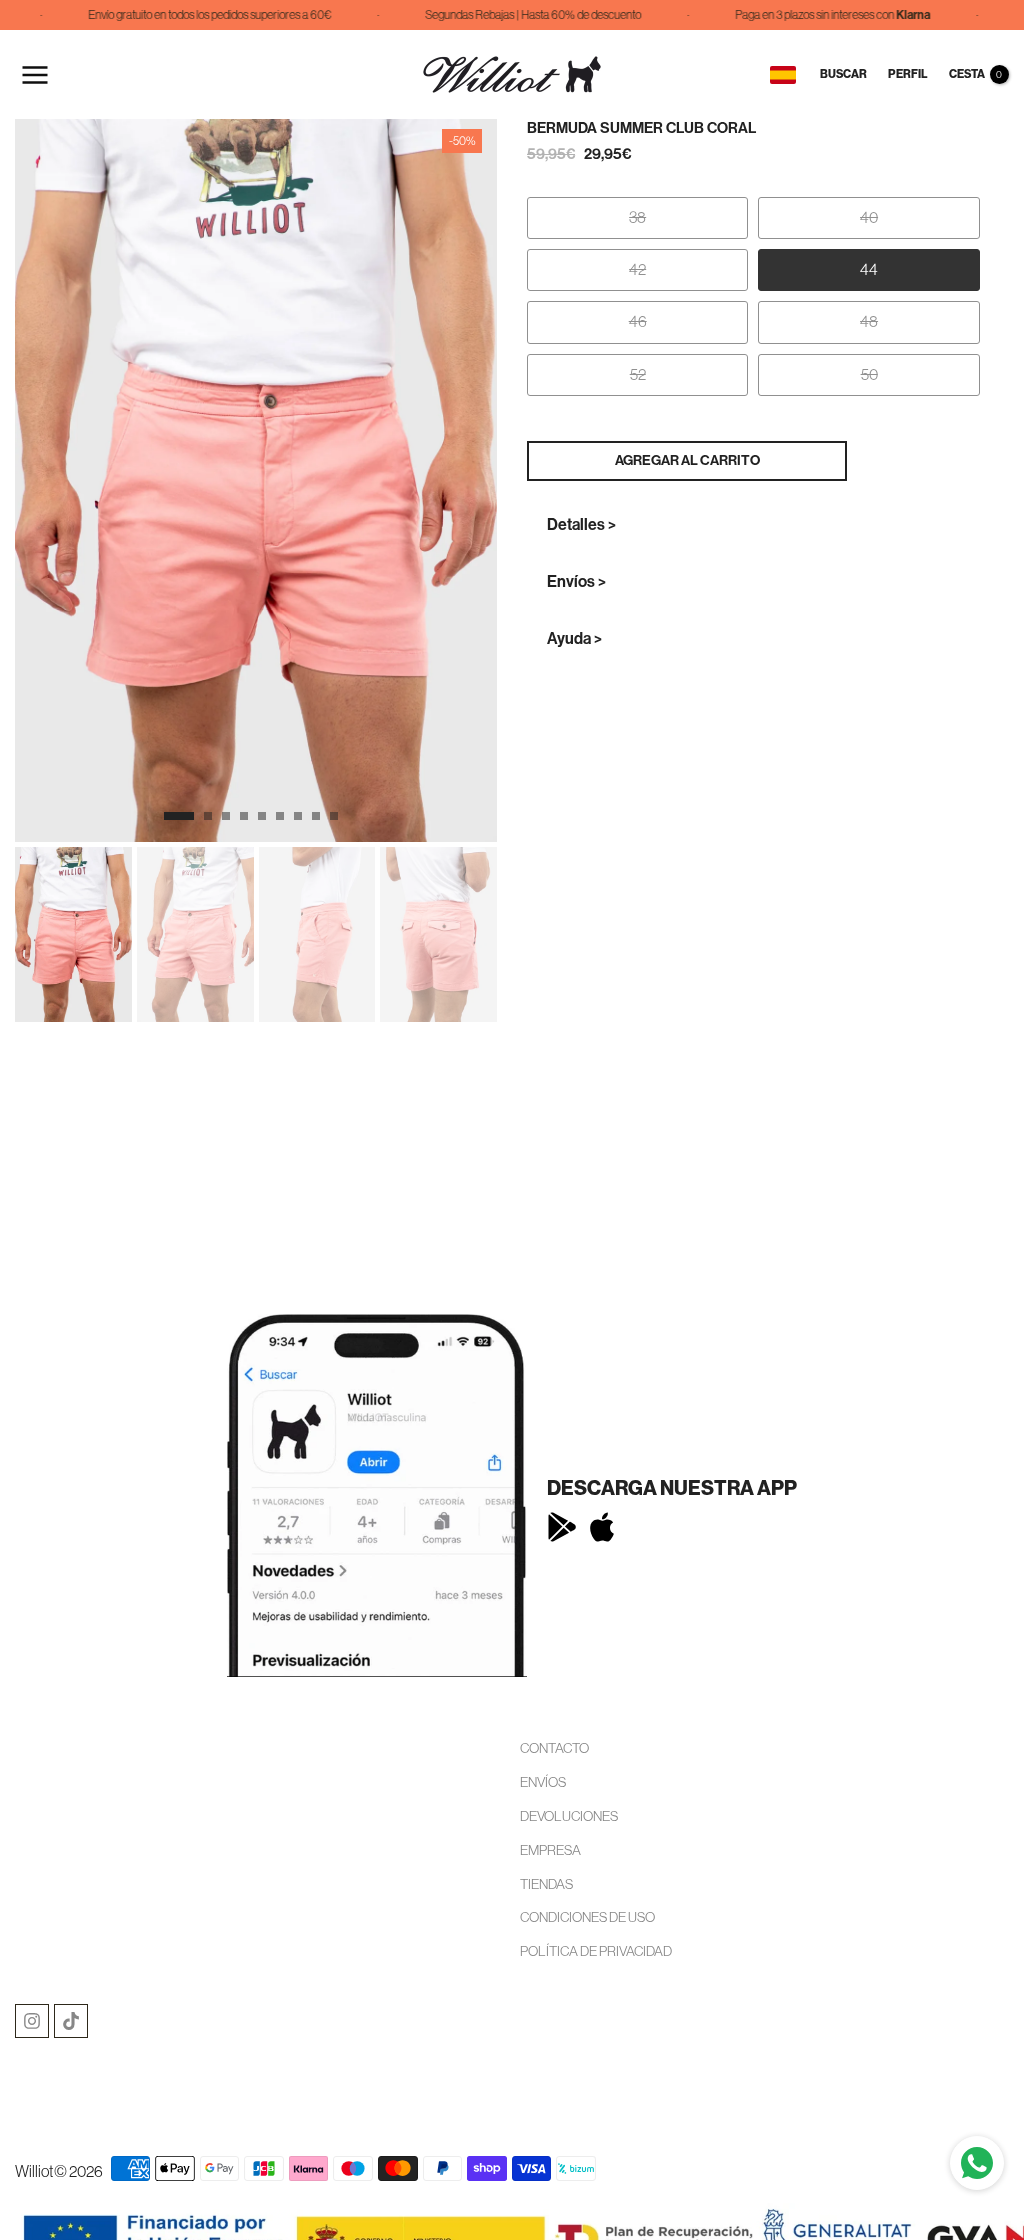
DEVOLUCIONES (569, 1816)
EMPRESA (550, 1850)
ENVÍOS (543, 1782)
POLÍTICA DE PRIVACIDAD (596, 1951)
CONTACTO (554, 1748)
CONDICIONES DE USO (587, 1917)
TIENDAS (546, 1884)
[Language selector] (783, 75)
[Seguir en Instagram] (32, 2021)
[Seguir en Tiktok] (71, 2021)
